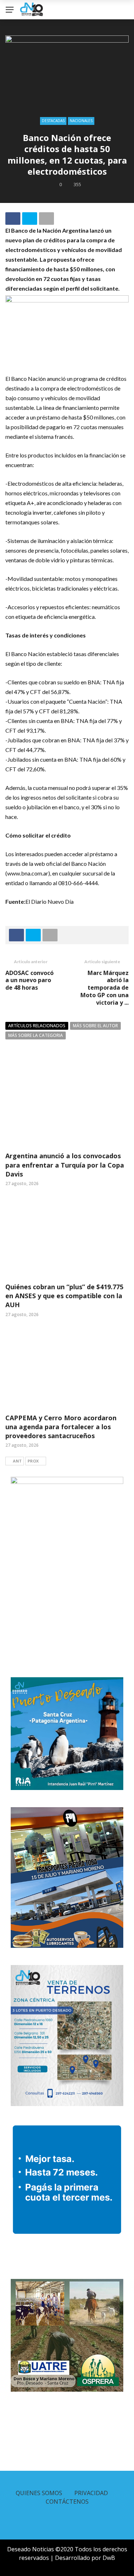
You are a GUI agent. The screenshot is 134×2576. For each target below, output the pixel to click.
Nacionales (81, 121)
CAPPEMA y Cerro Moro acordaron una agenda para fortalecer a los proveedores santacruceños (61, 1427)
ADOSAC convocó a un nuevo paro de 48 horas (29, 980)
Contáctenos (67, 2502)
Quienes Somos (39, 2493)
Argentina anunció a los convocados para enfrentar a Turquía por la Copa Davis (65, 1165)
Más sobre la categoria (36, 1035)
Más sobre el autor (95, 1026)
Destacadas (53, 121)
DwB (109, 2558)
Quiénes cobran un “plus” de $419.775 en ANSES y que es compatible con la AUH (64, 1296)
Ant (17, 1461)
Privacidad (91, 2493)
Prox (33, 1461)
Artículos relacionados (37, 1026)
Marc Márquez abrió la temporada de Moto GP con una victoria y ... (105, 988)
